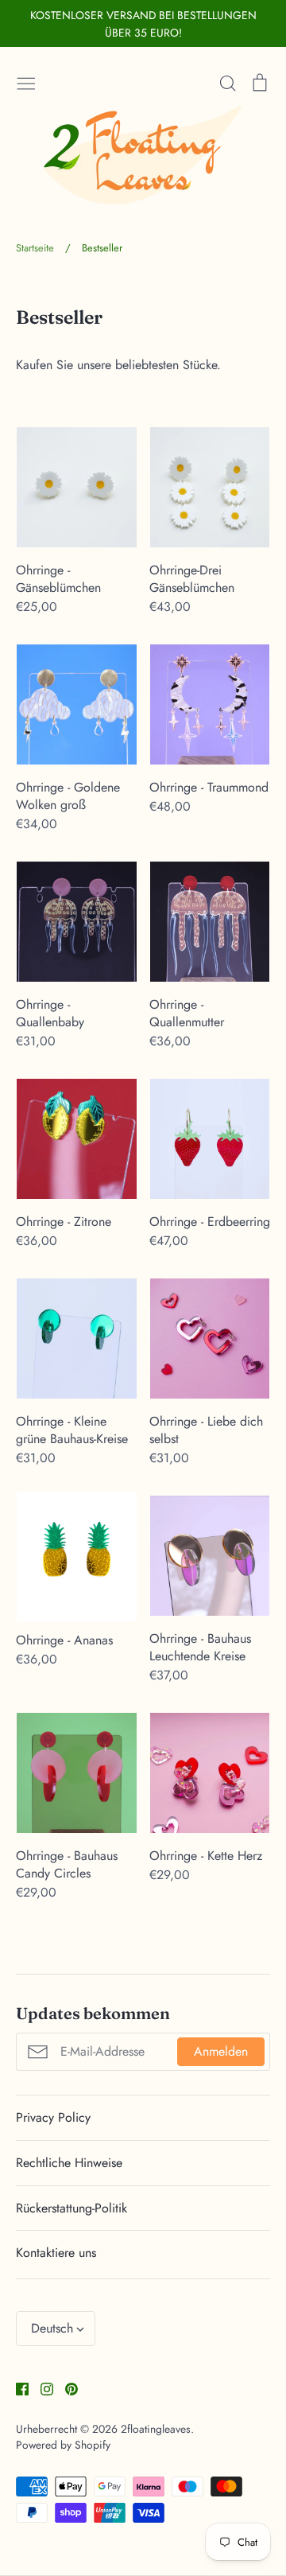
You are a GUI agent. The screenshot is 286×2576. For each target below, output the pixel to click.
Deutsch (52, 2328)
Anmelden (221, 2051)
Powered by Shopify (63, 2445)
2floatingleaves (156, 2429)
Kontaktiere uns (56, 2253)
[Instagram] (41, 2388)
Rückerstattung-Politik (71, 2208)
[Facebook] (16, 2388)
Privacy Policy (53, 2117)
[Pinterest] (66, 2388)
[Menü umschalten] (26, 81)
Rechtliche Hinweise (69, 2163)
